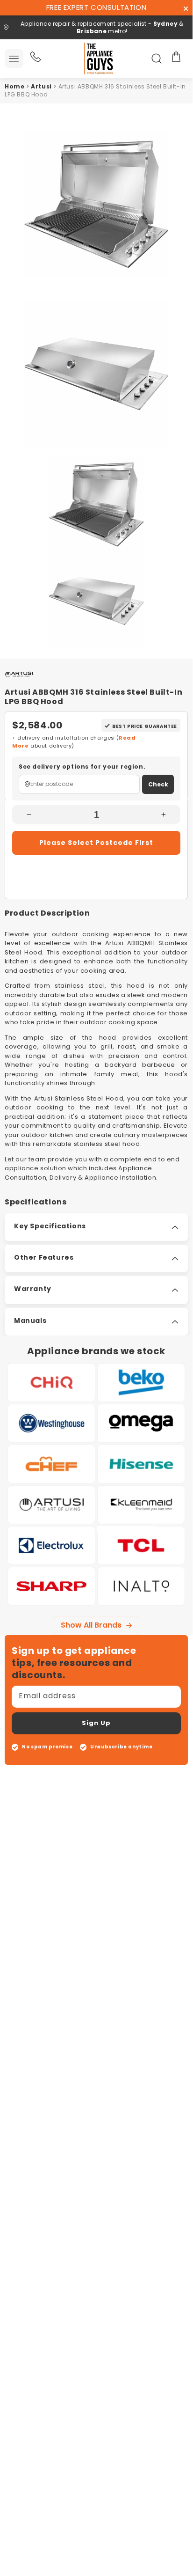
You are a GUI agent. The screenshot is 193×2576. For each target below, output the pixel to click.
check (158, 784)
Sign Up (96, 1723)
